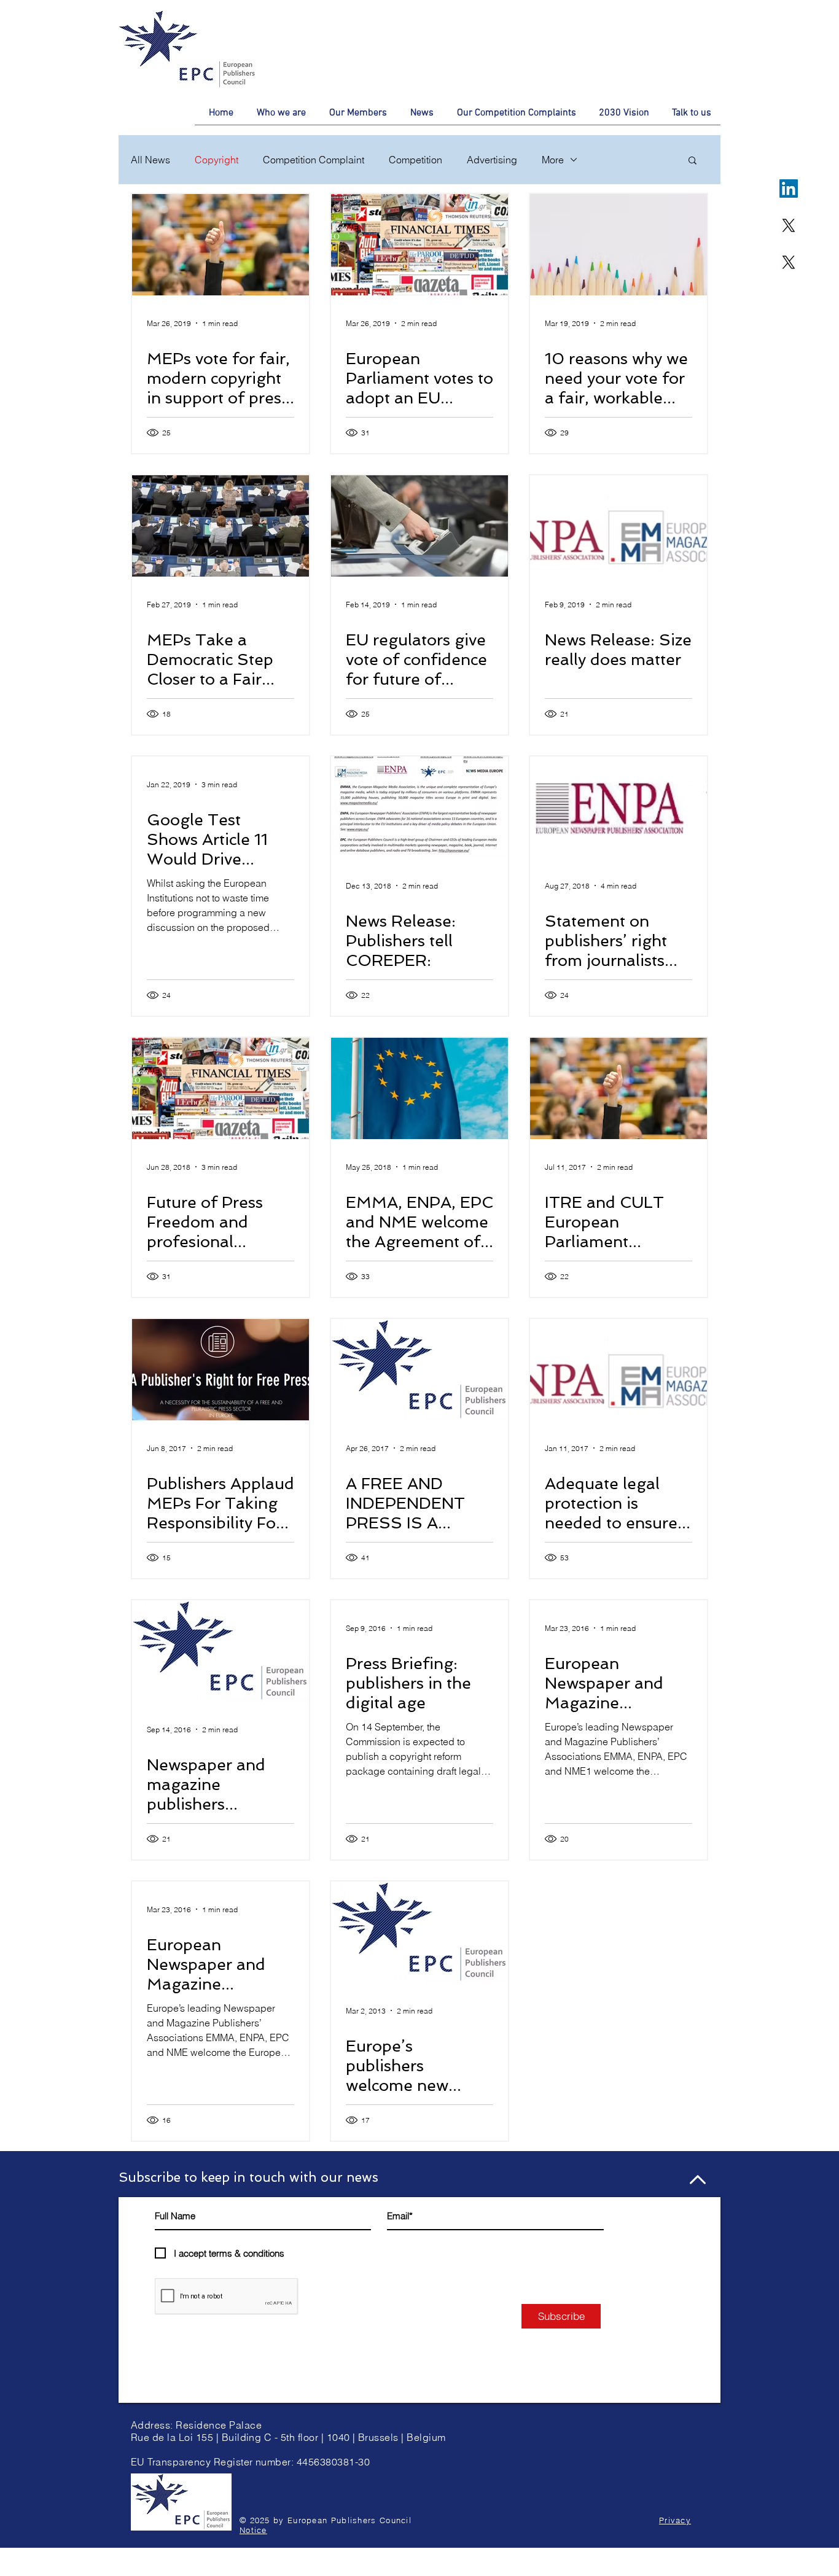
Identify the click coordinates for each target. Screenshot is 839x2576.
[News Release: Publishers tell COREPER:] (419, 807)
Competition (416, 160)
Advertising (492, 160)
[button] (693, 161)
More (553, 160)
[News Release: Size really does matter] (619, 526)
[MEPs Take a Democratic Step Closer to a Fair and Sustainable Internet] (220, 526)
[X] (789, 225)
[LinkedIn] (789, 189)
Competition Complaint (314, 160)
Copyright (217, 160)
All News (150, 160)
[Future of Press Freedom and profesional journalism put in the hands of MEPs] (220, 1088)
